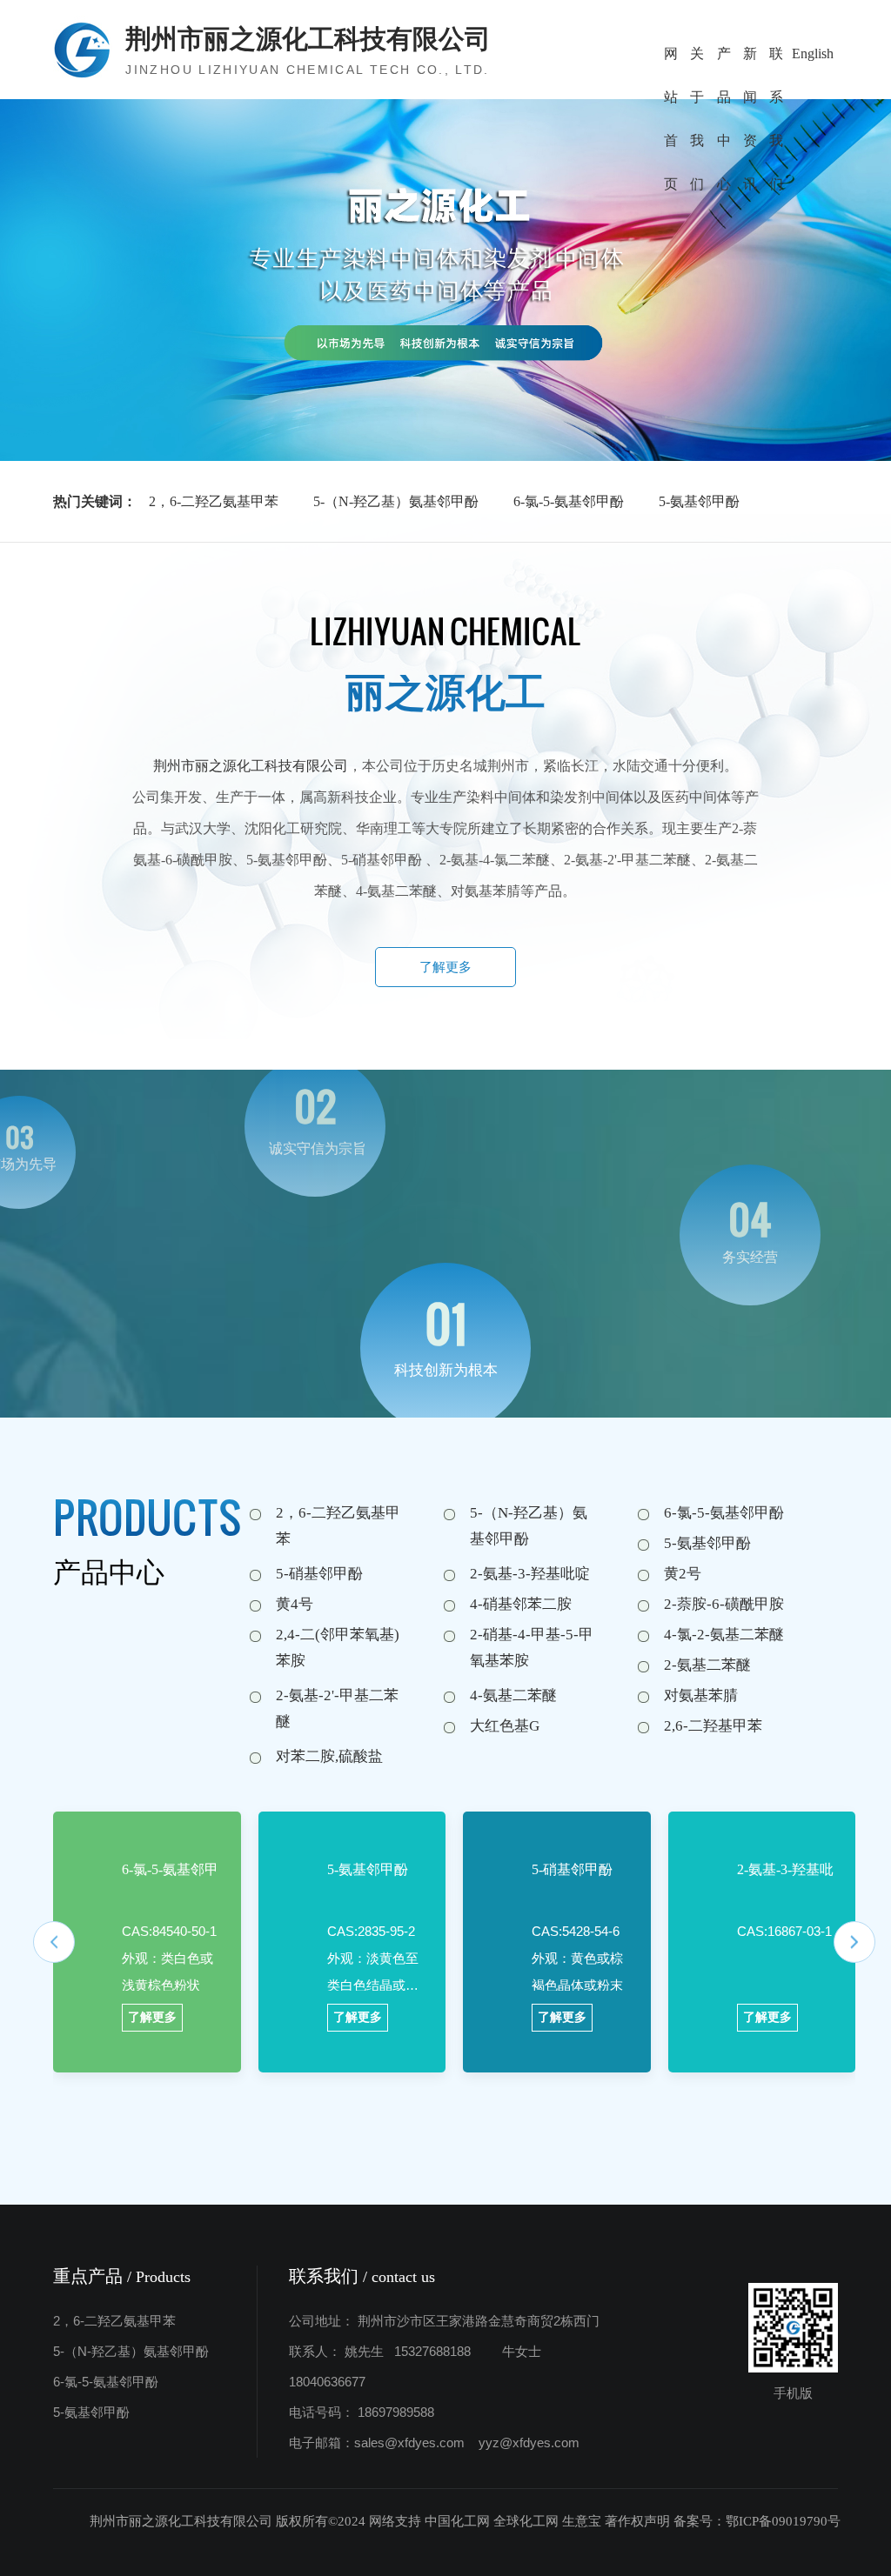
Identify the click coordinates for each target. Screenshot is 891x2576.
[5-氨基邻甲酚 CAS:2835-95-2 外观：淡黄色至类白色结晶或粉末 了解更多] (288, 1850)
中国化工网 (457, 2521)
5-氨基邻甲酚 (699, 501)
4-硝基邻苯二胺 (521, 1604)
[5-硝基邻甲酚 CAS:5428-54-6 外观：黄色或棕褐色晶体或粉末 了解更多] (493, 1850)
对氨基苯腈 (701, 1695)
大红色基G (505, 1726)
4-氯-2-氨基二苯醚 (724, 1635)
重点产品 (122, 2276)
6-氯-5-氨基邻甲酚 (569, 501)
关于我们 (697, 61)
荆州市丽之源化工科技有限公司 (251, 766)
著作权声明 (637, 2521)
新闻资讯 (750, 61)
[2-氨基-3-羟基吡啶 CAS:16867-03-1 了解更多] (698, 1850)
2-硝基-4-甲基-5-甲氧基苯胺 (532, 1648)
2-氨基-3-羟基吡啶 (530, 1574)
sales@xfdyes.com (409, 2443)
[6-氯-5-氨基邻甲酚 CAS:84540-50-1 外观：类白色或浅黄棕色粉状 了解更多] (83, 1850)
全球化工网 (526, 2521)
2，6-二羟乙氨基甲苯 (214, 501)
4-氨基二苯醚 (513, 1695)
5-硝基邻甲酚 (319, 1574)
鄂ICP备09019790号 (783, 2521)
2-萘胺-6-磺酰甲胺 (724, 1604)
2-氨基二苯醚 (707, 1665)
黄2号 (683, 1574)
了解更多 (445, 967)
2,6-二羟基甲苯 (713, 1726)
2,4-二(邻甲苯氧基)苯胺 (338, 1648)
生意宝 (582, 2521)
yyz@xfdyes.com (529, 2443)
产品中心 (724, 61)
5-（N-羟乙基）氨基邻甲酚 (396, 501)
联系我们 (776, 61)
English (813, 53)
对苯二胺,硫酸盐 (329, 1756)
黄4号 (295, 1604)
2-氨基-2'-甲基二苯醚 (337, 1708)
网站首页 (671, 61)
